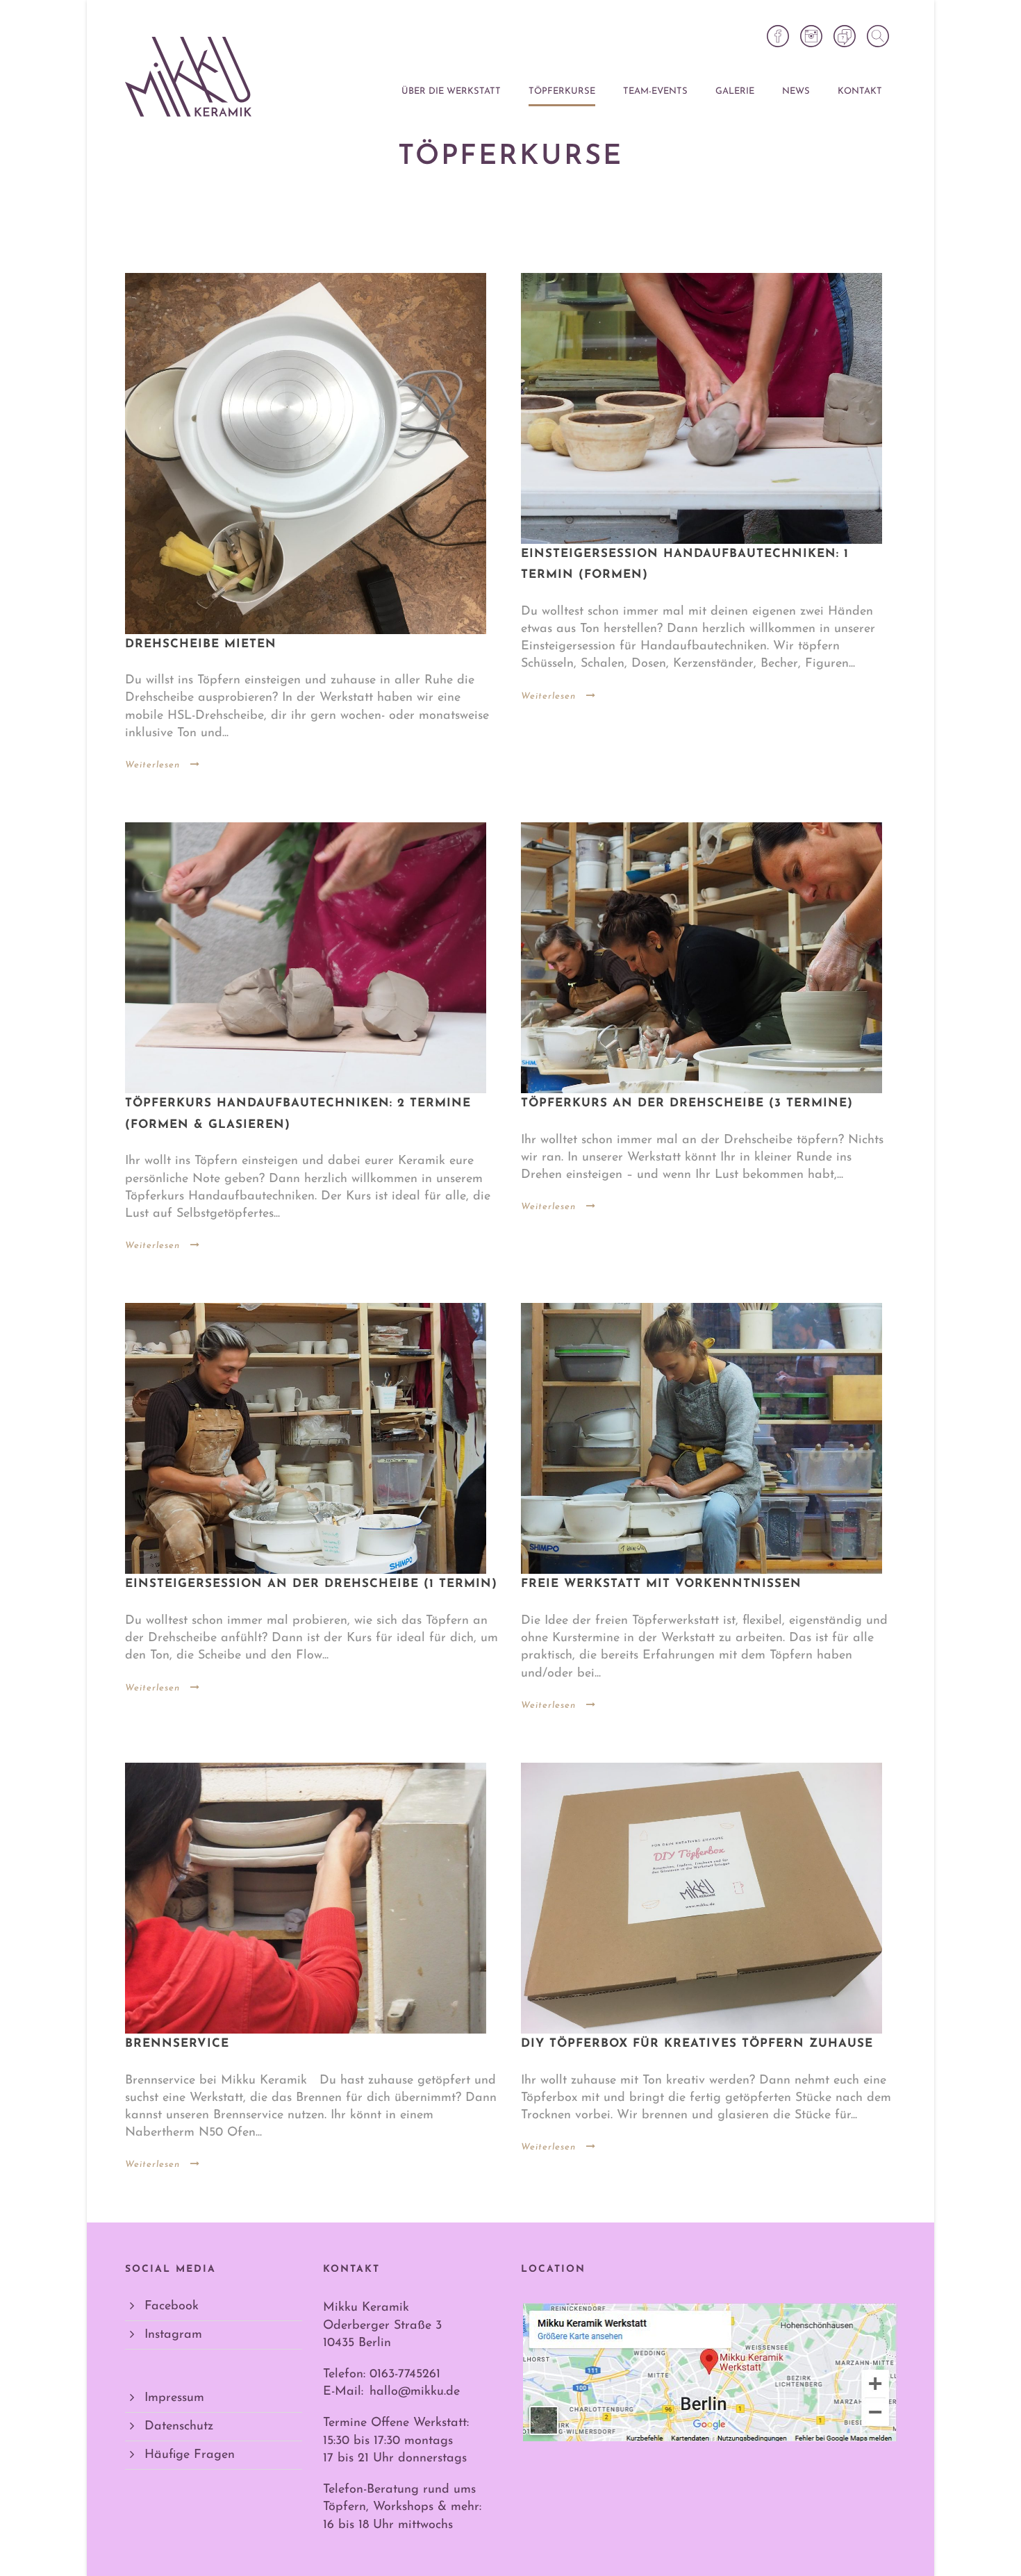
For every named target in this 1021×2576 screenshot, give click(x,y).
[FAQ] (845, 36)
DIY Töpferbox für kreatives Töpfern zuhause (697, 2044)
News (796, 91)
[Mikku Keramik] (188, 77)
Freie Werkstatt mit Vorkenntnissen (661, 1584)
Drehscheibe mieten (201, 644)
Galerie (735, 91)
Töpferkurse (562, 91)
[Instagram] (811, 36)
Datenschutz (179, 2427)
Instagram (173, 2335)
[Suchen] (878, 36)
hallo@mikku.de (415, 2392)
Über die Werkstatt (451, 91)
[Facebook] (778, 36)
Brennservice (177, 2044)
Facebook (172, 2307)
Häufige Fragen (190, 2455)
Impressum (174, 2398)
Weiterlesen (152, 765)
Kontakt (860, 91)
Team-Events (655, 91)
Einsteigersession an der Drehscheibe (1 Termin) (311, 1584)
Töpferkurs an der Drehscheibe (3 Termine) (687, 1103)
